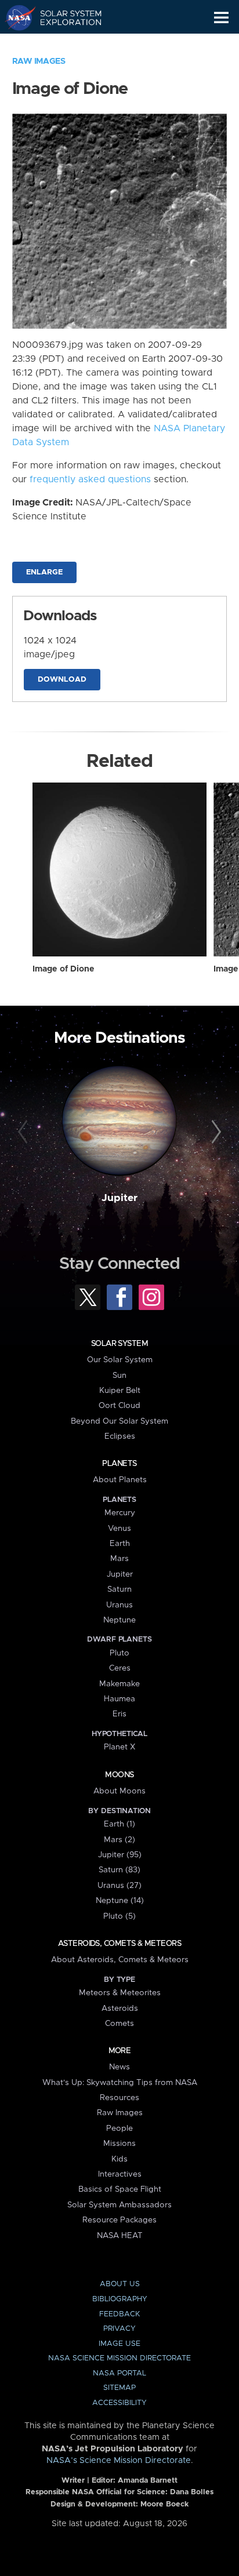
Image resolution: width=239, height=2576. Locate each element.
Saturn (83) (119, 1870)
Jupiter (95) (120, 1855)
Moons (119, 1775)
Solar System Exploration (64, 17)
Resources (119, 2098)
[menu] (221, 18)
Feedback (119, 2314)
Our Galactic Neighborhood (64, 44)
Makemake (119, 1684)
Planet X (119, 1747)
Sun (119, 1376)
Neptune (119, 1620)
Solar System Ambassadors (119, 2205)
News (119, 2067)
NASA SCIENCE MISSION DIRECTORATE (119, 2358)
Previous (25, 1132)
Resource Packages (119, 2220)
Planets (119, 1464)
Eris (119, 1714)
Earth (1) (119, 1824)
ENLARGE (44, 572)
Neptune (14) (120, 1901)
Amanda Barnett (148, 2481)
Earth (120, 1544)
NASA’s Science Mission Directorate (119, 2461)
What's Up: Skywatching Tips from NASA (120, 2083)
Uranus (119, 1605)
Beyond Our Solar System (119, 1421)
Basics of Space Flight (120, 2189)
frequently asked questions (90, 479)
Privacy (119, 2329)
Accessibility (119, 2403)
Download (62, 680)
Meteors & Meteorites (120, 1993)
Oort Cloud (119, 1406)
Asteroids (120, 2009)
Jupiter (119, 1198)
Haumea (119, 1699)
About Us (120, 2284)
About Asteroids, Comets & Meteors (120, 1960)
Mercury (120, 1513)
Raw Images (39, 61)
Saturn (119, 1589)
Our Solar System (120, 1360)
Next (214, 1132)
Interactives (120, 2174)
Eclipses (120, 1436)
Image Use (119, 2344)
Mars (119, 1559)
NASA (15, 17)
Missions (119, 2144)
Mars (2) (119, 1840)
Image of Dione (64, 969)
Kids (119, 2159)
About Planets (120, 1480)
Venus (119, 1529)
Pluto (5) (119, 1916)
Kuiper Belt (120, 1391)
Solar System (119, 1344)
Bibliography (120, 2299)
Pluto (119, 1653)
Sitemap (119, 2388)
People (119, 2129)
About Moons (119, 1791)
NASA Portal (119, 2373)
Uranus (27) (119, 1886)
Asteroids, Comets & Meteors (119, 1944)
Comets (119, 2024)
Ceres (120, 1668)
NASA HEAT (120, 2236)
